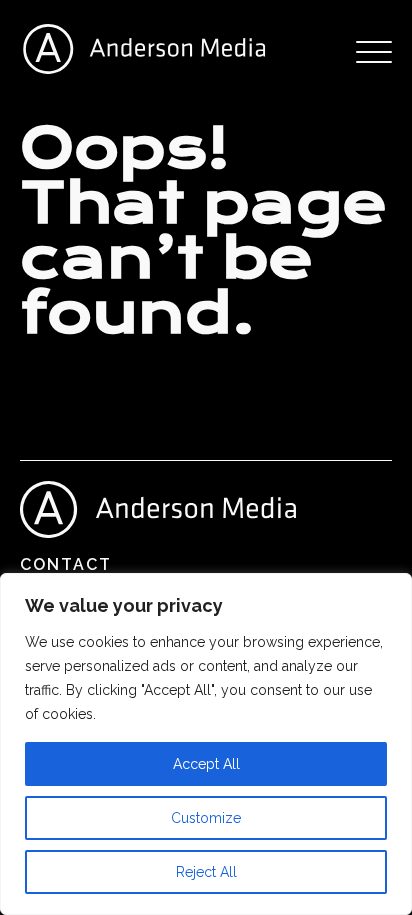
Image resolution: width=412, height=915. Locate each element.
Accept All (206, 764)
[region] (206, 744)
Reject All (206, 872)
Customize (206, 818)
